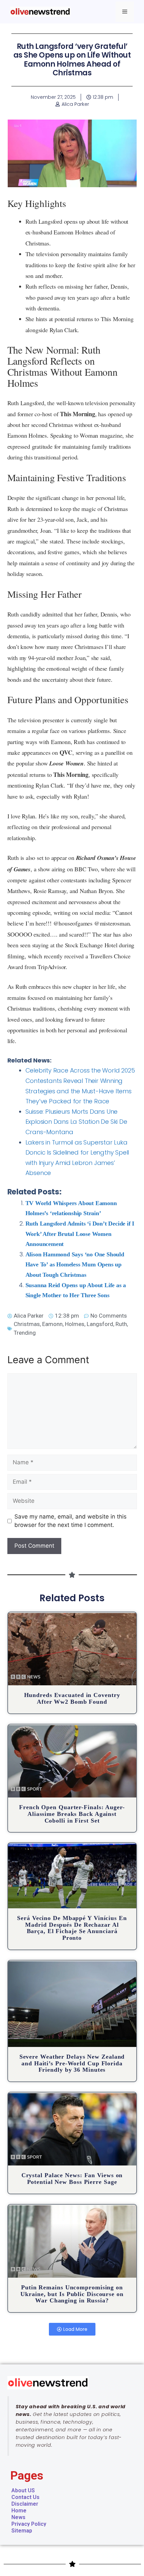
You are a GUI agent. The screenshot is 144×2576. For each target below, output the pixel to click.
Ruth (121, 1324)
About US (23, 2490)
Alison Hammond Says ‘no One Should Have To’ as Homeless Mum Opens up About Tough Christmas (75, 1265)
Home (19, 2511)
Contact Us (25, 2497)
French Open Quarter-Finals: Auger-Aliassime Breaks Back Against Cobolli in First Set (72, 1814)
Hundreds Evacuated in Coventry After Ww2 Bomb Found (72, 1698)
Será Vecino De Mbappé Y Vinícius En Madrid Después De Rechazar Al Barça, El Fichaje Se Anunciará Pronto (72, 1928)
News (18, 2517)
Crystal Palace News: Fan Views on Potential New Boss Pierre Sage (72, 2179)
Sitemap (22, 2531)
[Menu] (125, 12)
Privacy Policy (29, 2524)
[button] (72, 2329)
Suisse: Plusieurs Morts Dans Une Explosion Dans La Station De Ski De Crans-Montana (76, 1122)
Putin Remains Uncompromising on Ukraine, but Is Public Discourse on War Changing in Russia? (72, 2294)
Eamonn (52, 1324)
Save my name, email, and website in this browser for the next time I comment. (70, 1521)
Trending (25, 1333)
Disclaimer (25, 2504)
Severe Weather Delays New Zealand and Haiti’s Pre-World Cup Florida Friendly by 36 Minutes (72, 2063)
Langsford (100, 1324)
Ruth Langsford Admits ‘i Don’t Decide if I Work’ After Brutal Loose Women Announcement (80, 1234)
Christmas (27, 1324)
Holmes (75, 1324)
